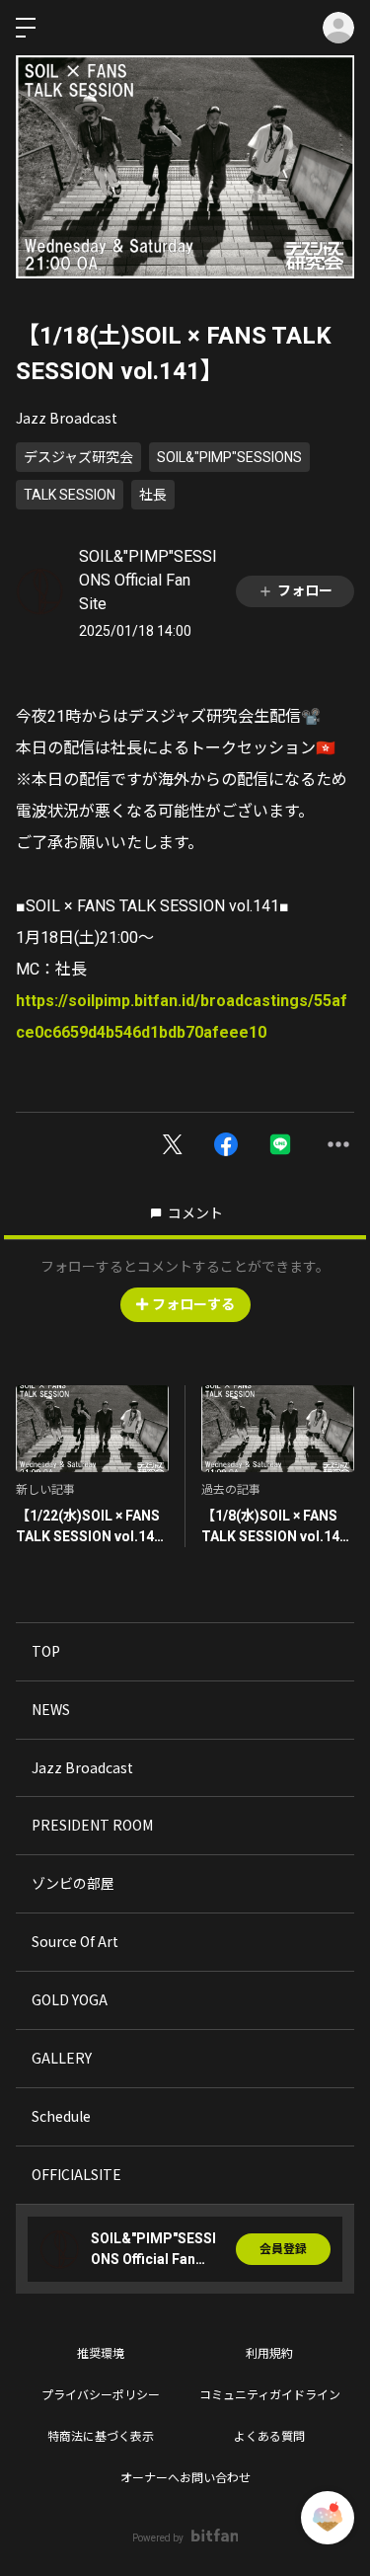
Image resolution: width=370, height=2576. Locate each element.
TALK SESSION (70, 495)
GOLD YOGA (70, 1999)
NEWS (51, 1709)
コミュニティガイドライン (270, 2395)
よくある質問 (269, 2437)
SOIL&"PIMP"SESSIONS (229, 457)
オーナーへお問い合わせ (185, 2478)
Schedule (61, 2116)
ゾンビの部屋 (73, 1883)
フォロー (305, 590)
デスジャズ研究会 (78, 457)
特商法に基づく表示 (101, 2437)
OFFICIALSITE (76, 2174)
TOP (46, 1651)
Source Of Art (75, 1941)
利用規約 (269, 2354)
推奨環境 (101, 2354)
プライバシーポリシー (101, 2395)
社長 (153, 495)
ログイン (338, 28)
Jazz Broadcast (67, 418)
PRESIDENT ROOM (92, 1825)
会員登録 (283, 2249)
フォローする (193, 1304)
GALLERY (62, 2058)
